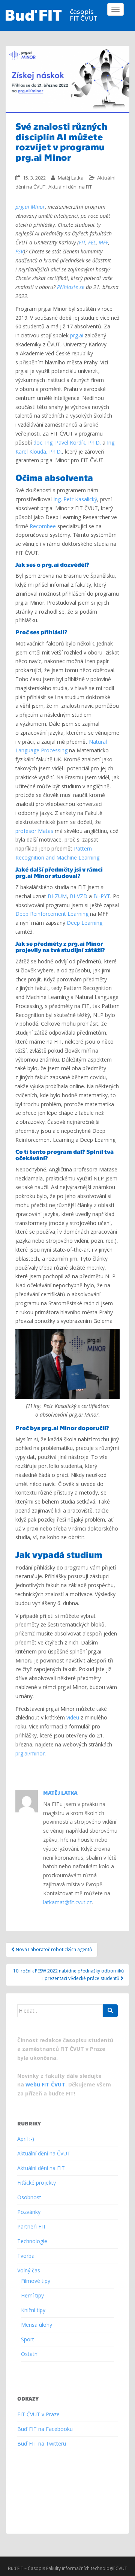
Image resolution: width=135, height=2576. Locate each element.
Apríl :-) (26, 2139)
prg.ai (77, 335)
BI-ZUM (57, 896)
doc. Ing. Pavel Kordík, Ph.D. (67, 443)
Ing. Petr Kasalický (75, 499)
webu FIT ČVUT (45, 2084)
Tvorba (26, 2256)
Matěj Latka (71, 178)
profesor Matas (34, 831)
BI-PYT (102, 896)
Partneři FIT (32, 2226)
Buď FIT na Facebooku (45, 2429)
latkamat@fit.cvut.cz (67, 1902)
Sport (28, 2339)
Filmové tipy (36, 2281)
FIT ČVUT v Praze (38, 2414)
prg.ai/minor (30, 1753)
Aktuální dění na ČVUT (44, 2153)
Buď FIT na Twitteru (42, 2443)
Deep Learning (85, 923)
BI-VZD (79, 896)
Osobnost (29, 2197)
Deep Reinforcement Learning (52, 914)
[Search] (110, 2011)
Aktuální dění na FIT (70, 187)
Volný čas (29, 2270)
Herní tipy (32, 2295)
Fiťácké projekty (37, 2183)
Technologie (32, 2241)
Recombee (43, 526)
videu (73, 1717)
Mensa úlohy (37, 2325)
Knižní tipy (33, 2310)
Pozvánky (29, 2212)
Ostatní (30, 2354)
